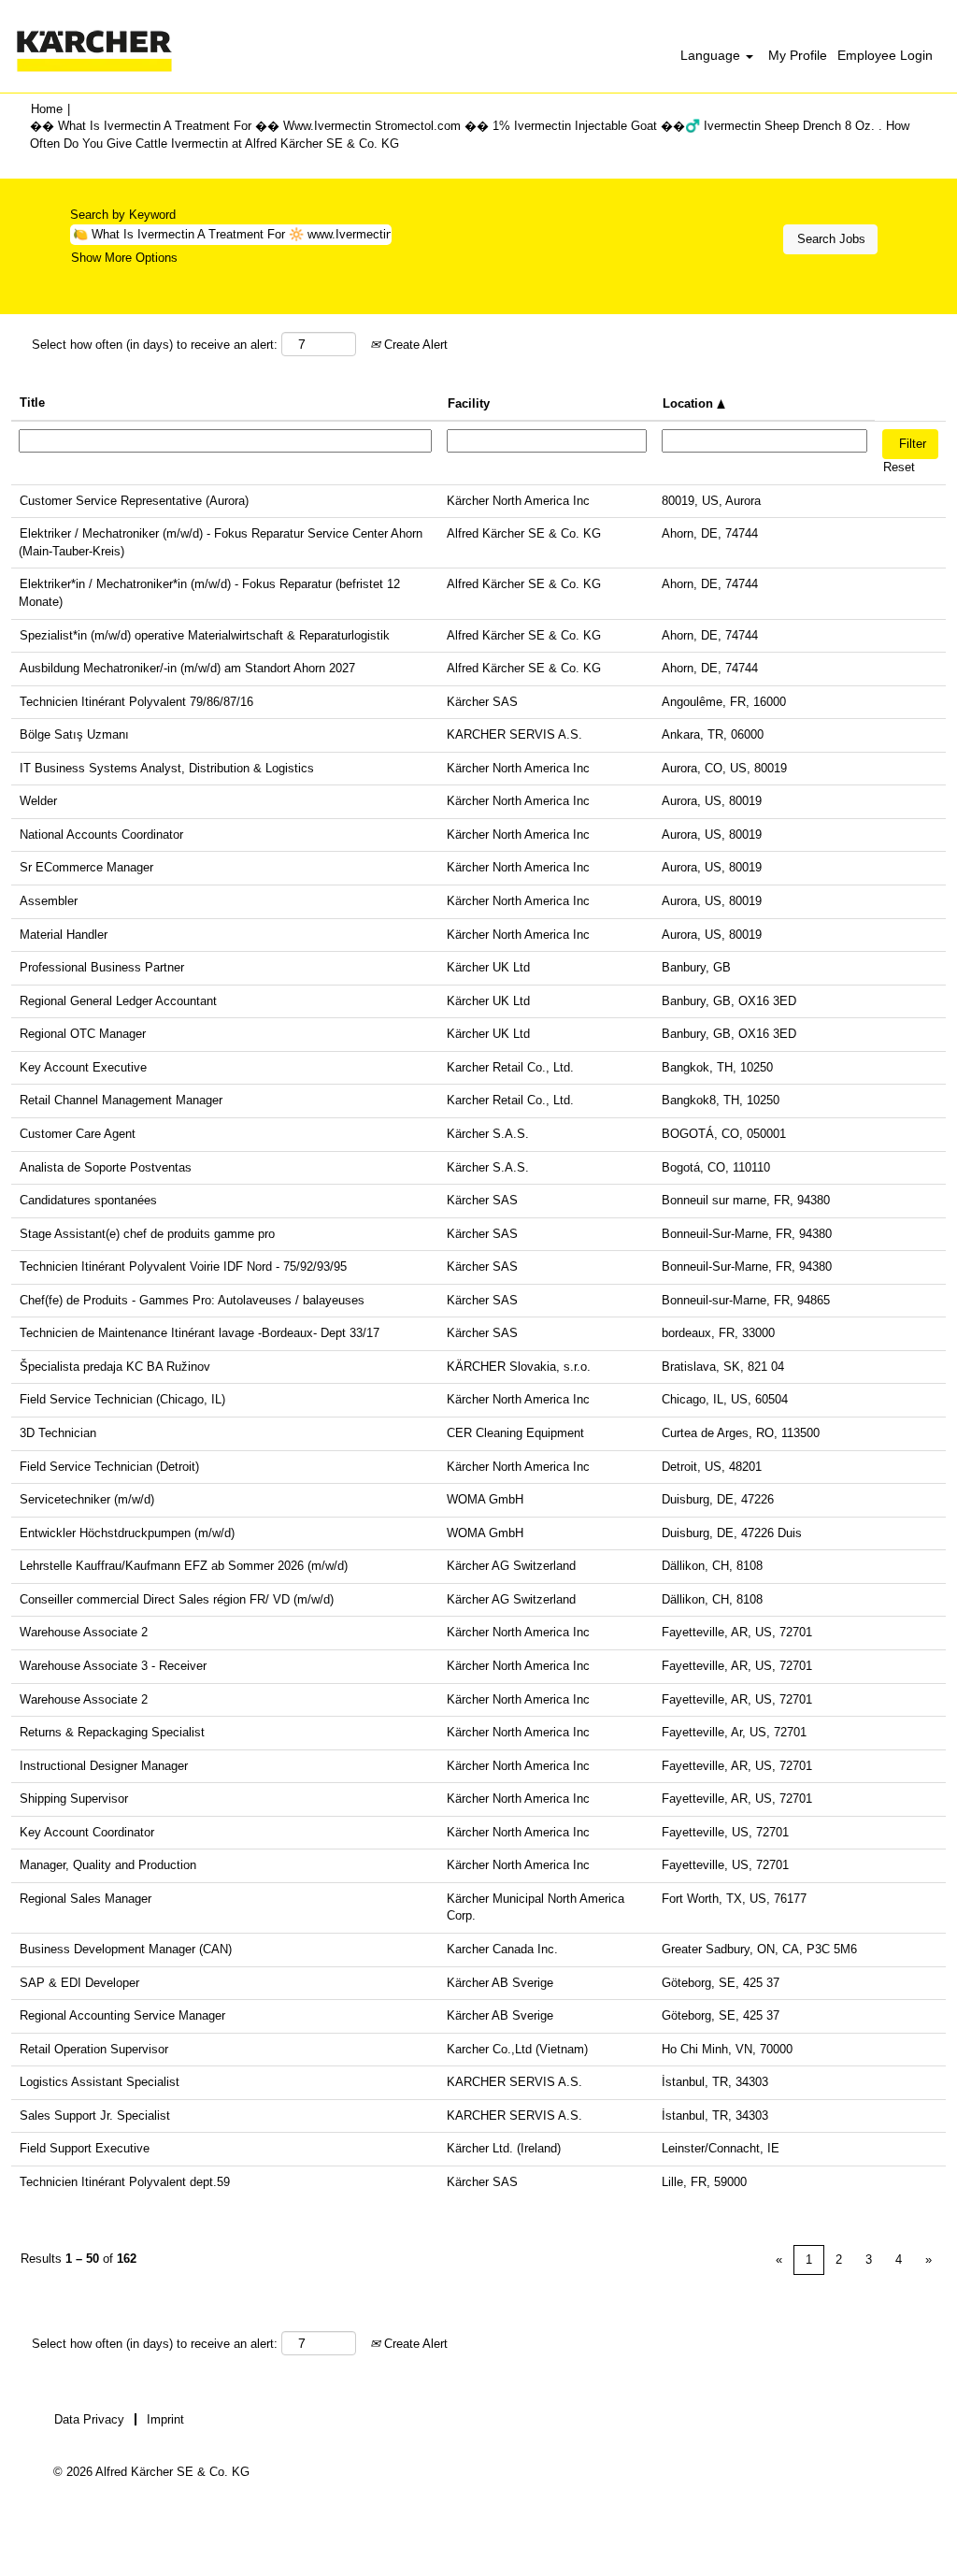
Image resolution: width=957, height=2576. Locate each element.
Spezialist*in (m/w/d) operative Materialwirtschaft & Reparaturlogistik (205, 635)
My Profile (798, 55)
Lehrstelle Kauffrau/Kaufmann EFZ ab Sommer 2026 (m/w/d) (184, 1566)
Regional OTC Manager (83, 1034)
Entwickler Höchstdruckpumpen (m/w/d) (127, 1533)
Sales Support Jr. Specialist (95, 2115)
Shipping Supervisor (74, 1799)
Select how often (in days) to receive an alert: (155, 345)
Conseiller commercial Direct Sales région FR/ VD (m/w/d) (177, 1599)
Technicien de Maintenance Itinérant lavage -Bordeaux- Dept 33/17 (200, 1333)
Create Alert (414, 345)
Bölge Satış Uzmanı (74, 734)
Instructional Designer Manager (104, 1766)
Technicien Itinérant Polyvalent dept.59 (125, 2182)
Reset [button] (899, 467)
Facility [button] (469, 403)
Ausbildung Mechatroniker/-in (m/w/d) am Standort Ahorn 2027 (187, 668)
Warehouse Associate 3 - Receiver (113, 1666)
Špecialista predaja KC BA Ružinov (115, 1367)
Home (47, 109)
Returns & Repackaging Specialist (112, 1732)
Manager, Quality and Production (108, 1865)
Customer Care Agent (78, 1134)
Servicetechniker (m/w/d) (87, 1499)
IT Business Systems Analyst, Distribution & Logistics (167, 768)
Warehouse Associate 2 (84, 1632)
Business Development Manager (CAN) (126, 1949)
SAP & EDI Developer (79, 1983)
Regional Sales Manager (86, 1899)
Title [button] (32, 403)
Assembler (49, 901)
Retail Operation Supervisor (94, 2049)
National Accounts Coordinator (101, 835)
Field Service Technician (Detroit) (109, 1467)
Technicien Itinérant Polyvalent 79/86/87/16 (136, 702)
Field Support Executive (85, 2148)
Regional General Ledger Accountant (118, 1001)
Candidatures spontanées (88, 1200)
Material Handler (64, 935)
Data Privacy (89, 2419)
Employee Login (885, 55)
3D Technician (58, 1433)
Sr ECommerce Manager (86, 867)
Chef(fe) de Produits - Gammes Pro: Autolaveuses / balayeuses (192, 1300)
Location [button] (690, 403)
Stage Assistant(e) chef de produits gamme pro (147, 1234)
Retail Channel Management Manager (121, 1100)
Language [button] (712, 55)
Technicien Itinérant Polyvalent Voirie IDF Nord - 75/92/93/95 (183, 1266)
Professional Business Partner (102, 967)
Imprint (165, 2419)
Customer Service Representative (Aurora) (134, 501)
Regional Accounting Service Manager (122, 2015)
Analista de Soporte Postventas (106, 1167)
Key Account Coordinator (87, 1832)
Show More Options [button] (124, 258)
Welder (38, 801)
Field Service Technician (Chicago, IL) (122, 1399)
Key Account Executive (83, 1067)
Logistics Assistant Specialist (100, 2082)
